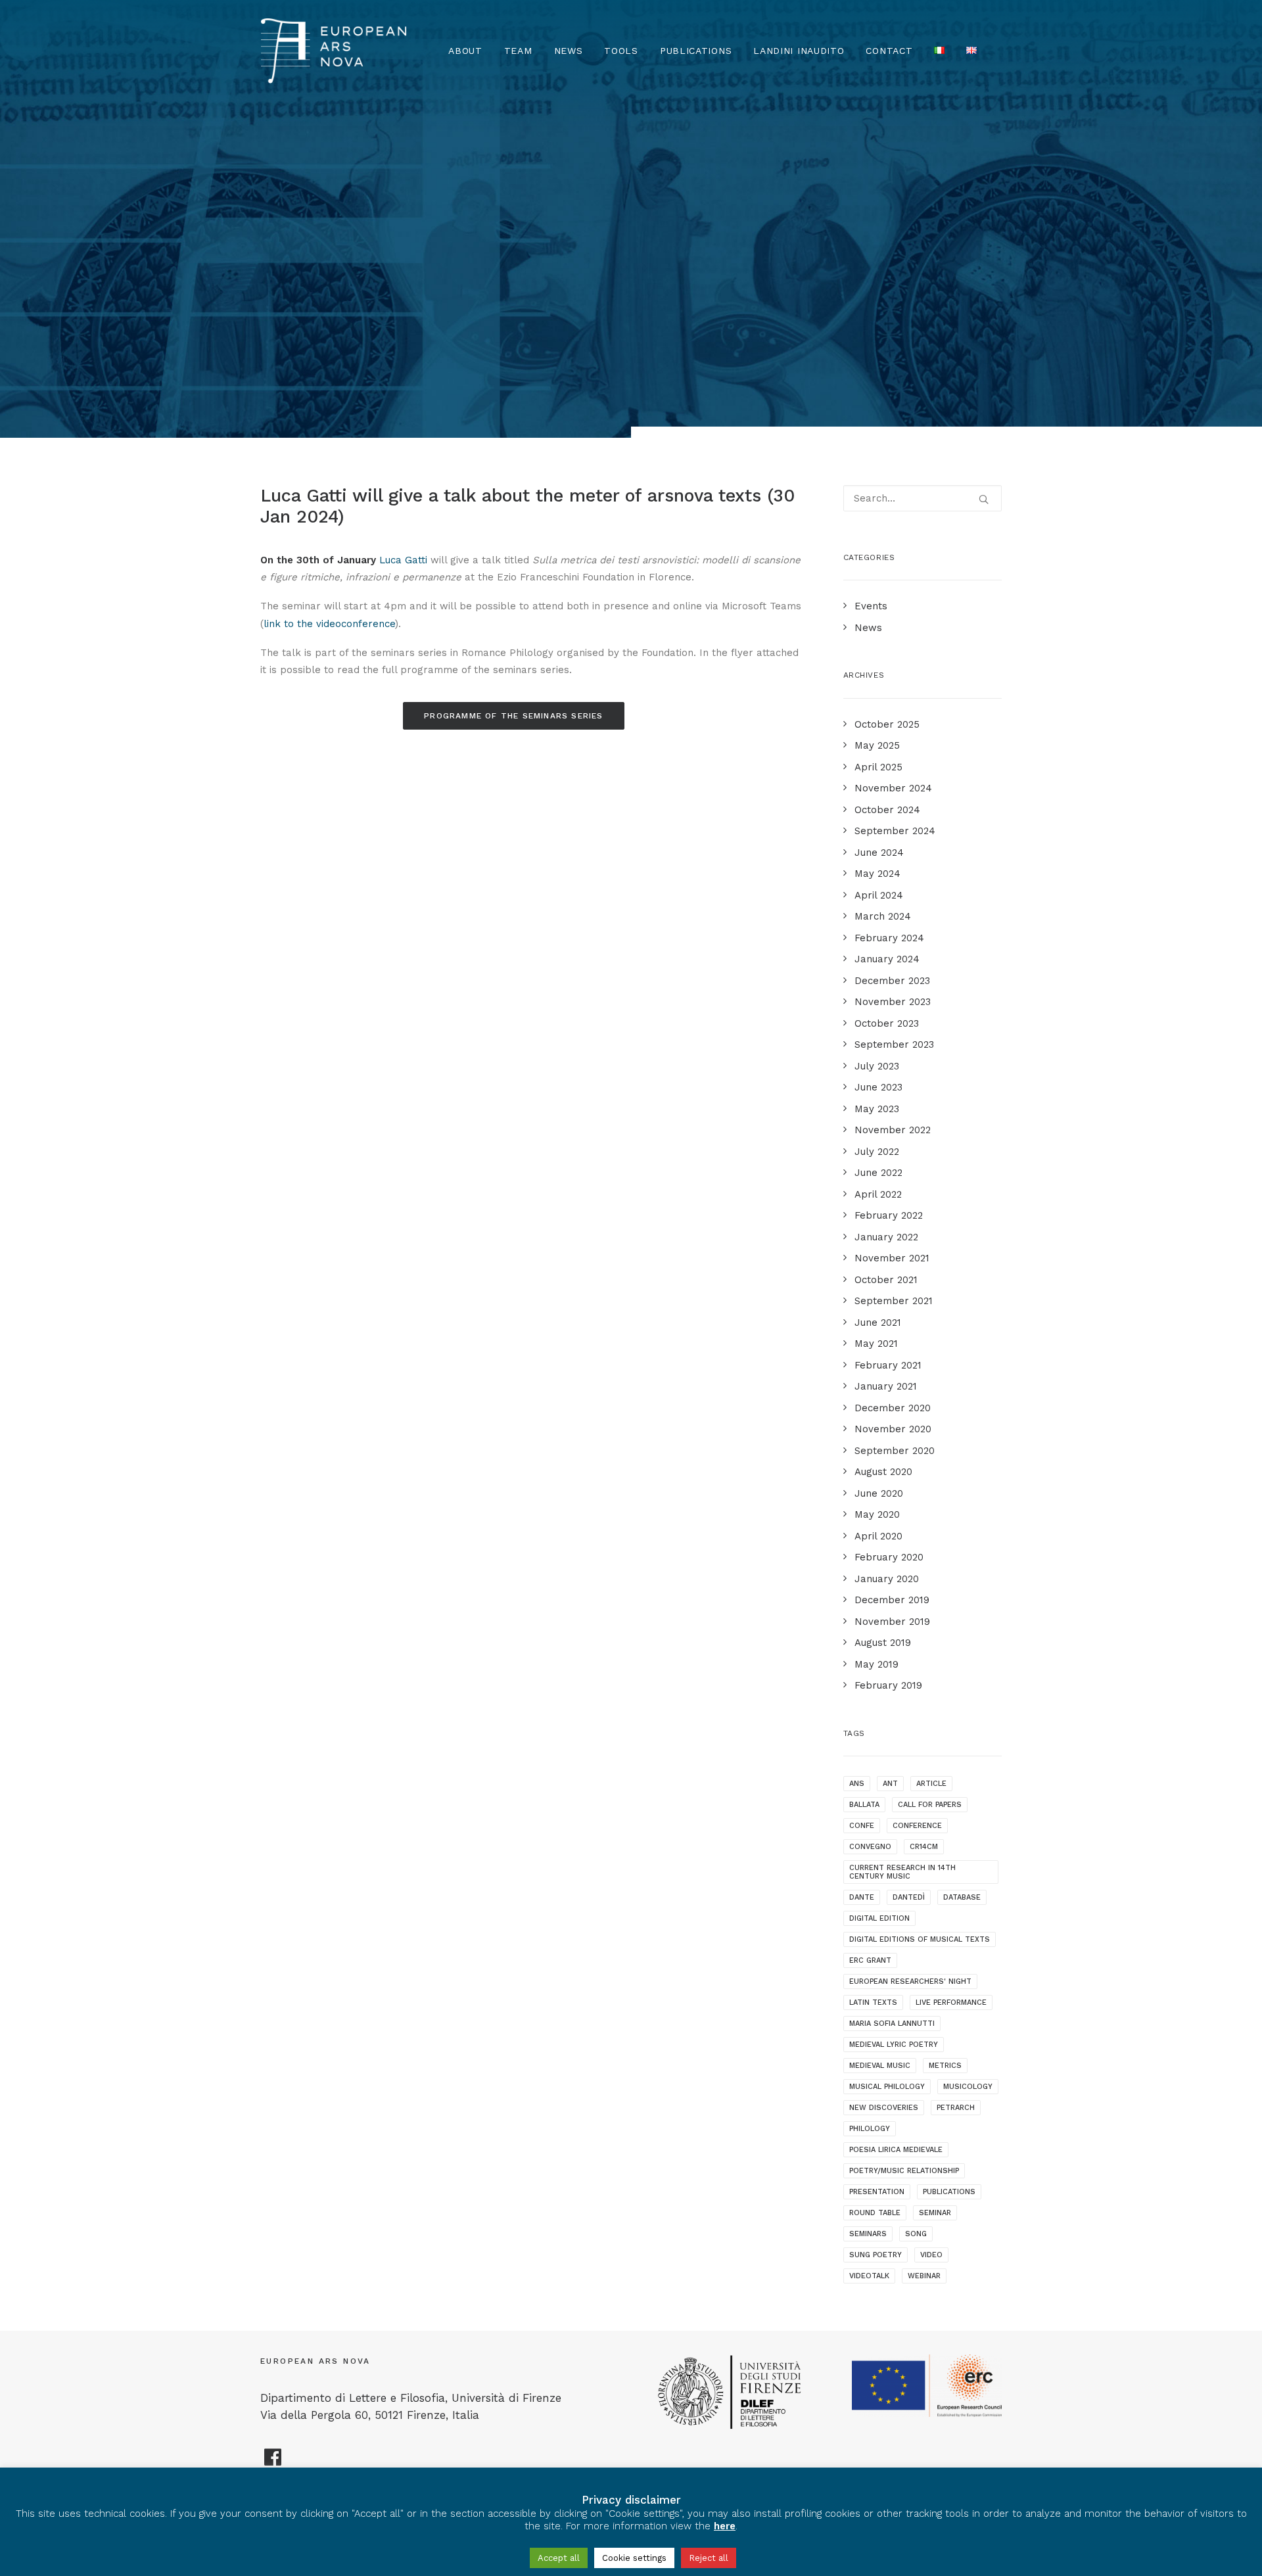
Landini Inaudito (799, 51)
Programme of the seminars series (513, 716)
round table (875, 2213)
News (569, 51)
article (931, 1784)
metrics (945, 2066)
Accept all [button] (559, 2558)
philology (870, 2129)
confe (862, 1826)
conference (917, 1826)
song (916, 2234)
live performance (951, 2002)
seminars (868, 2234)
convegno (870, 1847)
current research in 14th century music (902, 1872)
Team (518, 51)
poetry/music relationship (904, 2171)
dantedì (909, 1897)
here (725, 2526)
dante (862, 1897)
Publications (696, 51)
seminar (935, 2213)
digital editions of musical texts (920, 1939)
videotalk (869, 2276)
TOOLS (621, 51)
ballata (864, 1805)
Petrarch (956, 2108)
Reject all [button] (709, 2558)
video (931, 2255)
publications (949, 2192)
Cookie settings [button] (634, 2558)
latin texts (873, 2002)
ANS (857, 1784)
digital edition (879, 1918)
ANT (890, 1784)
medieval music (880, 2066)
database (962, 1897)
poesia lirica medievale (896, 2150)
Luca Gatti (403, 560)
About (465, 51)
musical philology (887, 2087)
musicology (968, 2087)
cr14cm (924, 1847)
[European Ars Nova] (334, 51)
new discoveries (884, 2108)
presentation (877, 2192)
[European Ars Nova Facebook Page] (273, 2462)
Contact (889, 51)
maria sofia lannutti (892, 2024)
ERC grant (870, 1960)
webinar (924, 2276)
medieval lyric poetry (894, 2045)
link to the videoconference (329, 624)
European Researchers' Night (910, 1981)
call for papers (930, 1805)
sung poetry (876, 2255)
